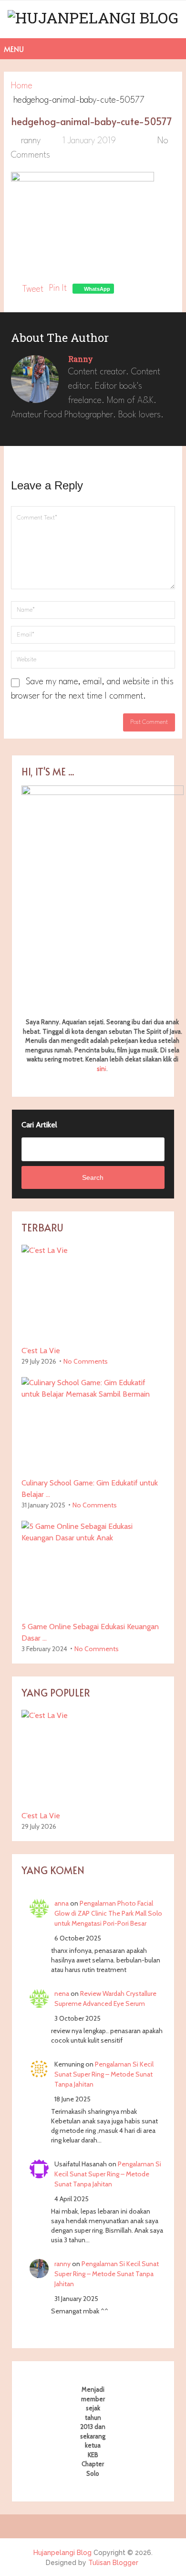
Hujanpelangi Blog (62, 2553)
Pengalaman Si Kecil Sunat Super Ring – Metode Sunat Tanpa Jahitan (104, 2074)
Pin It (58, 288)
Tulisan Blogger (113, 2563)
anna (62, 1903)
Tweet (33, 289)
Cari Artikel (39, 1125)
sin (101, 1069)
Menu (14, 49)
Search (93, 1177)
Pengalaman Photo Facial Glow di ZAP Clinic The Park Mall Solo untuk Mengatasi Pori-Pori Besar (108, 1913)
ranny (31, 141)
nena (62, 1993)
